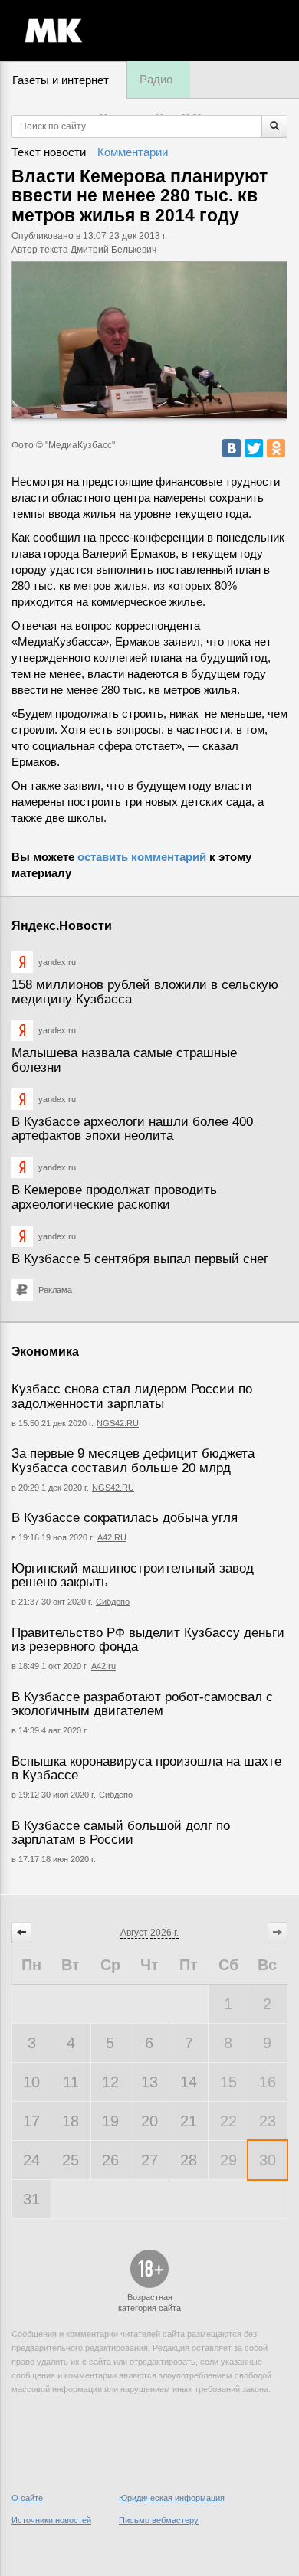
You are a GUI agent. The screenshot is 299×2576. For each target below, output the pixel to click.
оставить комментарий (142, 857)
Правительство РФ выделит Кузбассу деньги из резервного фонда (148, 1640)
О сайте (27, 2498)
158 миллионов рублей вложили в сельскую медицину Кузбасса (145, 992)
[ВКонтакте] (232, 448)
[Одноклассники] (276, 448)
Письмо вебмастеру (159, 2520)
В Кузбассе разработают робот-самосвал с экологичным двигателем (142, 1704)
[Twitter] (254, 448)
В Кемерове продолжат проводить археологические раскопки (114, 1197)
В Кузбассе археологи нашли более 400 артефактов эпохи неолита (132, 1129)
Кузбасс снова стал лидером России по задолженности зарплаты (132, 1396)
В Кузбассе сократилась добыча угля (125, 1518)
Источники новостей (51, 2520)
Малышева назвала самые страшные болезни (124, 1060)
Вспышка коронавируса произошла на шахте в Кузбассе (146, 1769)
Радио (156, 79)
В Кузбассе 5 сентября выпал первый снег (140, 1259)
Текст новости (49, 152)
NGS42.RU (118, 1423)
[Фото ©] (149, 340)
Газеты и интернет (61, 80)
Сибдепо (113, 1602)
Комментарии (133, 152)
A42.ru (103, 1666)
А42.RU (112, 1537)
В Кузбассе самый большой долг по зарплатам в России (121, 1833)
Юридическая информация (172, 2498)
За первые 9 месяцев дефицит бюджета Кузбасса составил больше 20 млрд (133, 1461)
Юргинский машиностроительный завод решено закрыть (133, 1576)
